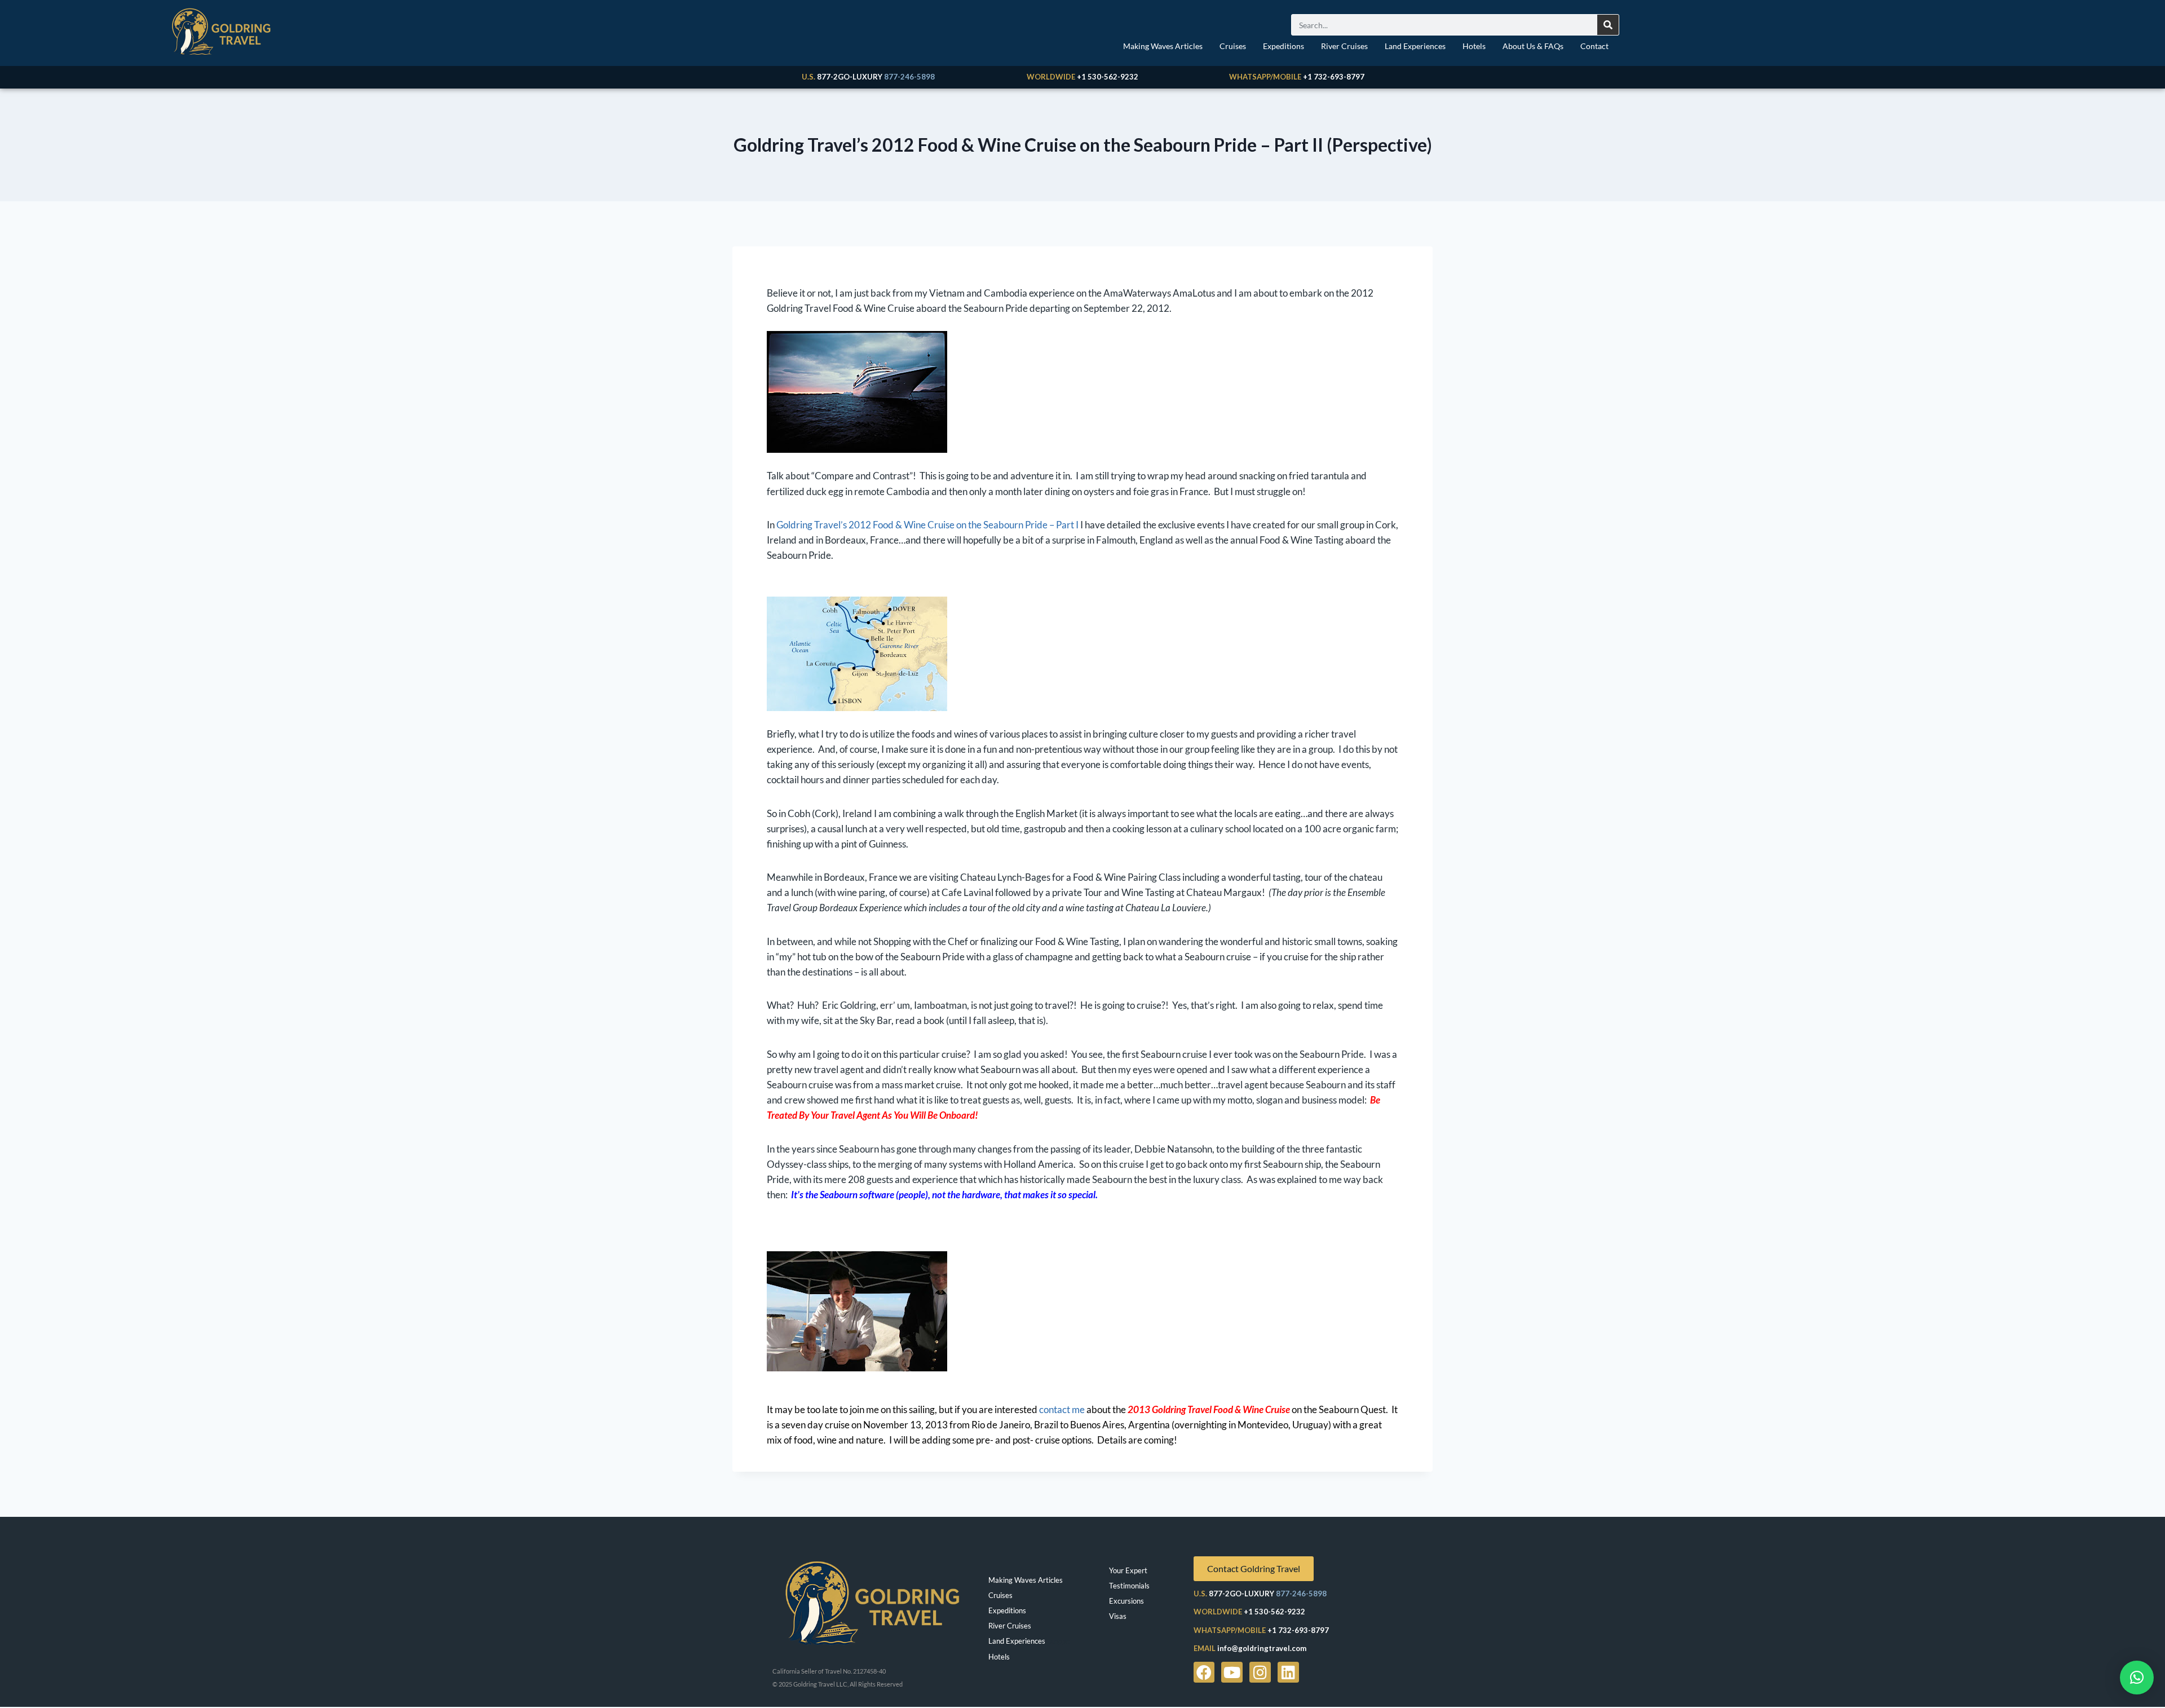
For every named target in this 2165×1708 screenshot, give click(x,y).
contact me (1062, 1409)
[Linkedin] (1288, 1672)
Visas (1118, 1616)
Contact (1594, 46)
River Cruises (1344, 46)
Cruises (1233, 46)
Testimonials (1129, 1586)
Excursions (1126, 1601)
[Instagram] (1260, 1672)
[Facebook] (1204, 1672)
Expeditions (1283, 46)
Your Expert (1128, 1570)
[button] (2137, 1678)
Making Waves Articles (1163, 46)
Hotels (1474, 46)
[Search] (1608, 25)
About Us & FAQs (1533, 46)
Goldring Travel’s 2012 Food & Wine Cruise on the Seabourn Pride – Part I (927, 525)
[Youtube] (1232, 1672)
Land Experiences (1415, 46)
